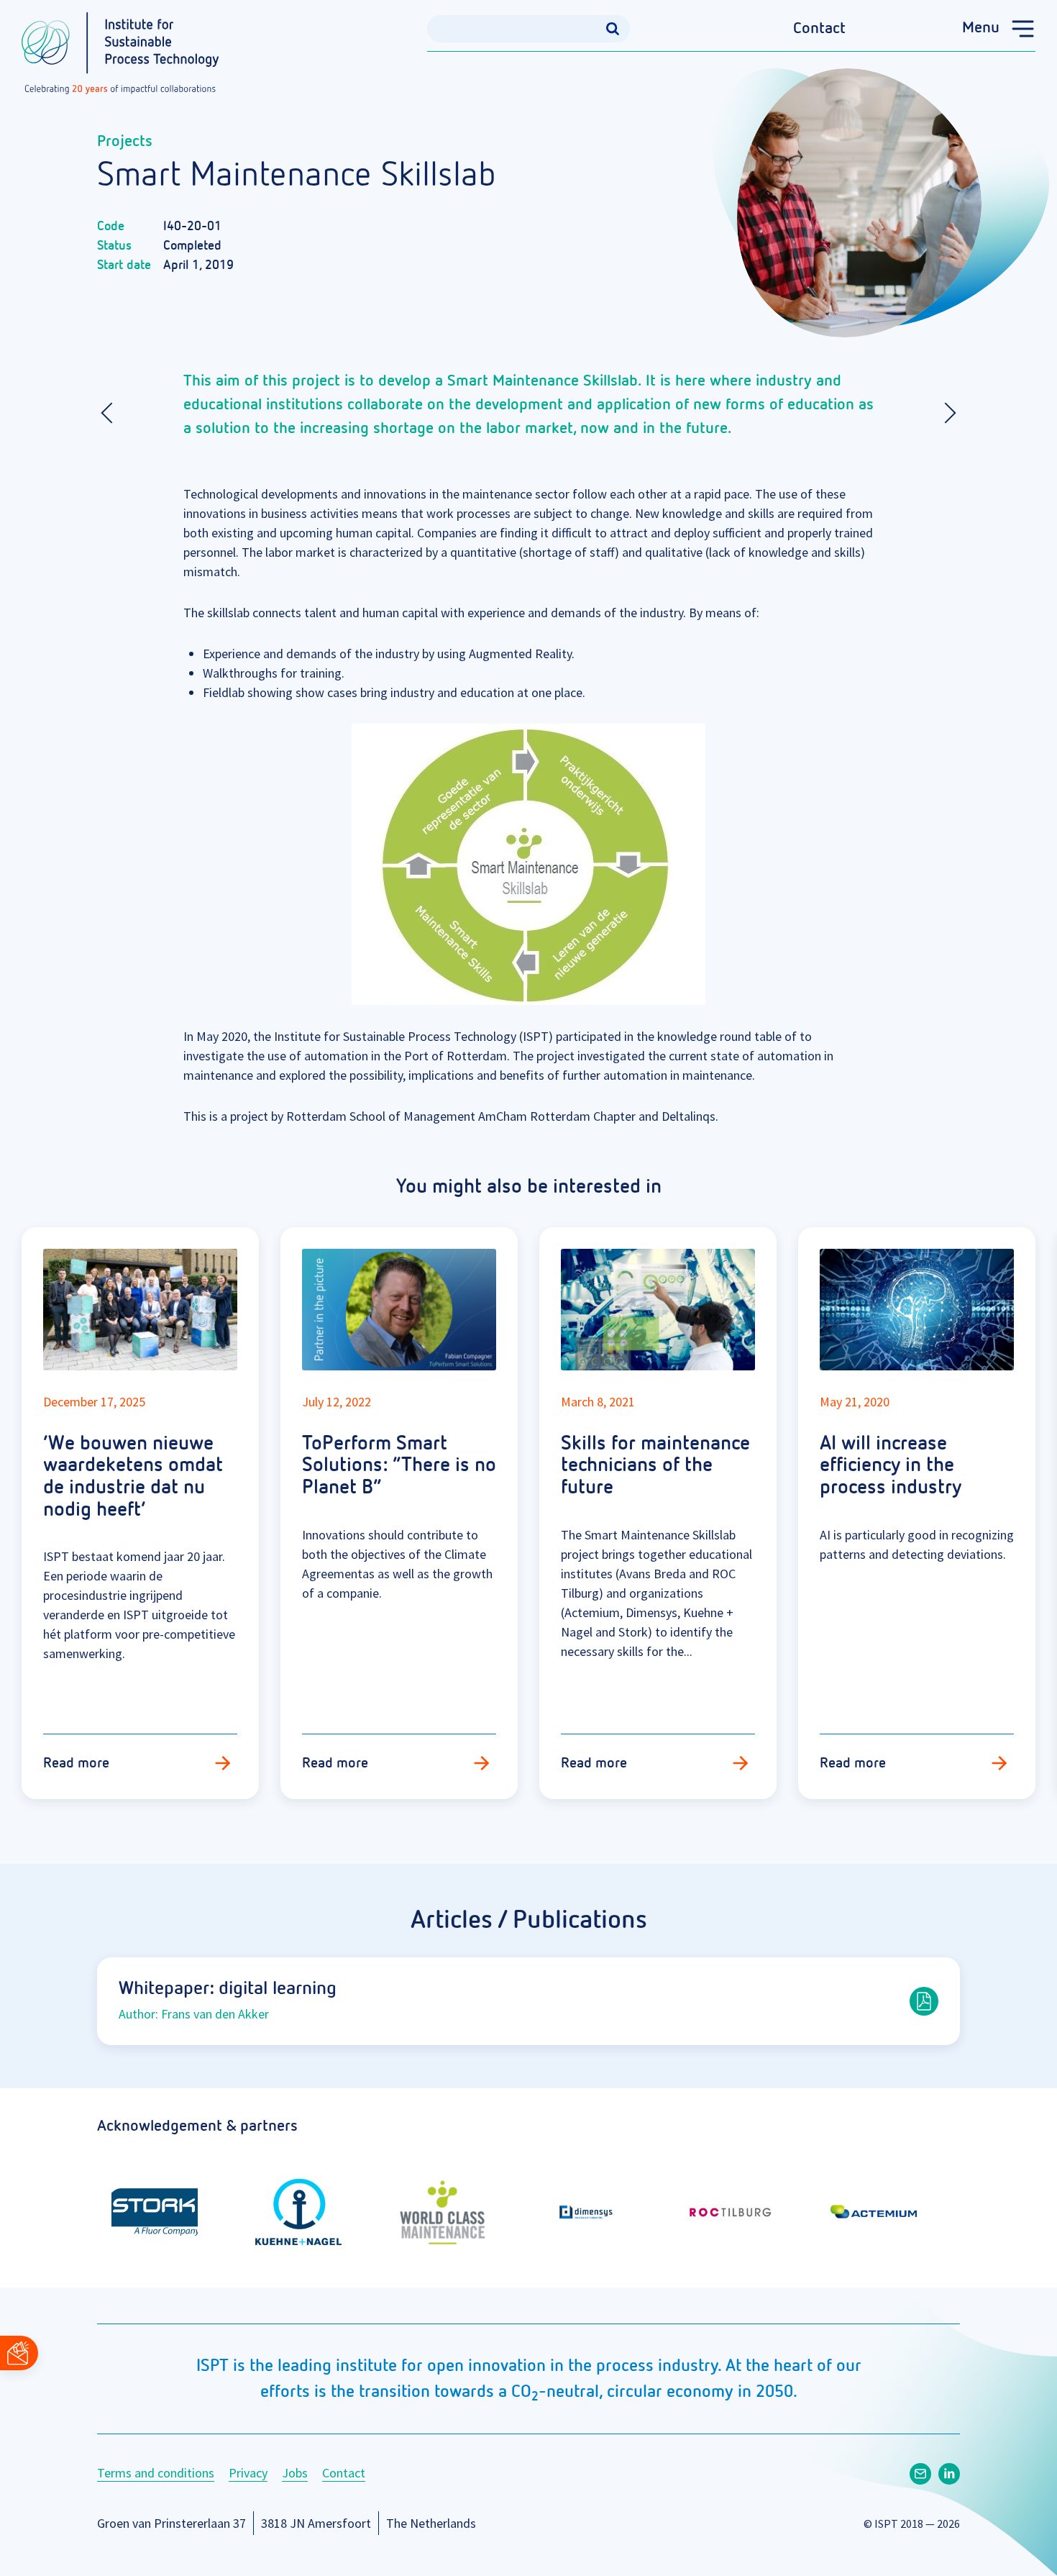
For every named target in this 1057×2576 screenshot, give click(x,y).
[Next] (946, 413)
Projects (125, 142)
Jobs (295, 2473)
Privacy (248, 2473)
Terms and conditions (156, 2473)
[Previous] (111, 413)
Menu (981, 28)
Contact (819, 29)
